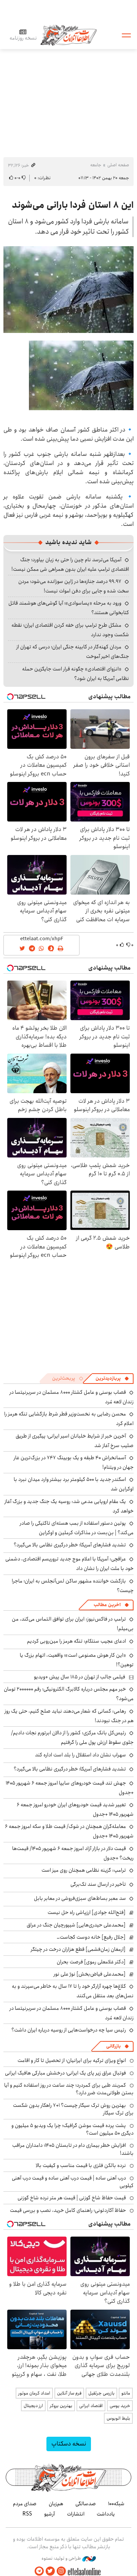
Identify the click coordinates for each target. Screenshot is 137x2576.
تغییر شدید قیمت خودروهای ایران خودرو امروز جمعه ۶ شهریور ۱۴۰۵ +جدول (75, 1809)
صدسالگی (86, 2504)
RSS (27, 2514)
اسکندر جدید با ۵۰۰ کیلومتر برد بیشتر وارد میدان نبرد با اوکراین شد (74, 1484)
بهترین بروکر (61, 2406)
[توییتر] (50, 2571)
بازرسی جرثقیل (101, 2393)
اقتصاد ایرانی (91, 2406)
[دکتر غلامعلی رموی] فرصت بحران (91, 1962)
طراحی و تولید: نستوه (62, 2558)
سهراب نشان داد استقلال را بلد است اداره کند (80, 1755)
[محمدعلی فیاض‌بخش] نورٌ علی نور (90, 1974)
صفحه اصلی (118, 165)
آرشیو (49, 2514)
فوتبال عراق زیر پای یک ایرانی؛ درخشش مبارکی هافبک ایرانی (65, 2073)
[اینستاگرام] (61, 2571)
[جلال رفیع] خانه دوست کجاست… (91, 1937)
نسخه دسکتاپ (69, 2444)
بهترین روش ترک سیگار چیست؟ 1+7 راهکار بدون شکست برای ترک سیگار (73, 2109)
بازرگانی (113, 2046)
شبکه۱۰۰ (116, 2504)
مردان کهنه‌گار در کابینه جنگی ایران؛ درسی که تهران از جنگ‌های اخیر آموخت (73, 652)
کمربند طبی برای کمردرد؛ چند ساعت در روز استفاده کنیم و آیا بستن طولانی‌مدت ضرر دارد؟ (69, 2089)
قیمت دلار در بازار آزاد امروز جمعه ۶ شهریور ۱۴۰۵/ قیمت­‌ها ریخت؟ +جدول (73, 1853)
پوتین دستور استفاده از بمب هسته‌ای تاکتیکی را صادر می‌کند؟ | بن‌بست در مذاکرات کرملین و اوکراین (77, 1528)
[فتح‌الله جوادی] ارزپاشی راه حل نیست (87, 1912)
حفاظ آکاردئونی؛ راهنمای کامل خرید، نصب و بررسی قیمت (68, 2210)
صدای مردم (25, 2504)
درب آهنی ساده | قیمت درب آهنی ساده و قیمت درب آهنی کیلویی (73, 2182)
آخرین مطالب (107, 1605)
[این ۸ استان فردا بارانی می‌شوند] (68, 290)
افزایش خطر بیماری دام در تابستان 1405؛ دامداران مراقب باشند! (73, 2149)
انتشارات (76, 2514)
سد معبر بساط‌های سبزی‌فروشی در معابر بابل (80, 1898)
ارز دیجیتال (33, 2406)
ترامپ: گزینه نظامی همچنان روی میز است (84, 1870)
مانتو (126, 2393)
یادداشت (106, 2514)
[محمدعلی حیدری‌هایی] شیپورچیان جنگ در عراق (76, 1925)
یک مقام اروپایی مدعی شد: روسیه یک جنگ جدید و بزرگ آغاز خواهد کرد (69, 1506)
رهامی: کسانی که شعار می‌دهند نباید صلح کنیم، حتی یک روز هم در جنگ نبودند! (69, 1716)
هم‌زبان (56, 2504)
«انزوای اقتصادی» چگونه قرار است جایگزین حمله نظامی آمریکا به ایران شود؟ (76, 674)
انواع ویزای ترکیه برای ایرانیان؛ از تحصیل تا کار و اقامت (72, 2060)
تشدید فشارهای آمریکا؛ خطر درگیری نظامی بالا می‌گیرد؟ (70, 1545)
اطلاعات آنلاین (68, 35)
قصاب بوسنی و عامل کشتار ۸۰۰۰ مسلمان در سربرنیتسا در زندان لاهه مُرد (72, 2013)
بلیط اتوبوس (118, 2418)
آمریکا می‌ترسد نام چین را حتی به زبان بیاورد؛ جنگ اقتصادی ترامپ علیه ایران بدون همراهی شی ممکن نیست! (70, 564)
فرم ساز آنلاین (69, 2393)
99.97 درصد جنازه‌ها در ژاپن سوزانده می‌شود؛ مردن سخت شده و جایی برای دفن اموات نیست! (74, 586)
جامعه (96, 165)
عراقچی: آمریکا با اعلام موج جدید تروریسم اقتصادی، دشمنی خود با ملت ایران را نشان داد (69, 1564)
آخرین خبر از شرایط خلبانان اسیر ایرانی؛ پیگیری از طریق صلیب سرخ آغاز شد (75, 1441)
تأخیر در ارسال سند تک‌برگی (97, 1884)
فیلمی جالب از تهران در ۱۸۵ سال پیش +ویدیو (80, 1677)
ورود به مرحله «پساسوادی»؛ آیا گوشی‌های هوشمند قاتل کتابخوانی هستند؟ (69, 608)
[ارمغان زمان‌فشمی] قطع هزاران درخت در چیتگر (78, 1949)
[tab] (112, 1379)
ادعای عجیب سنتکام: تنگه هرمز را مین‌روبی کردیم (76, 1641)
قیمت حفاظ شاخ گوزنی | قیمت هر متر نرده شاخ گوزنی (72, 2198)
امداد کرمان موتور (34, 2393)
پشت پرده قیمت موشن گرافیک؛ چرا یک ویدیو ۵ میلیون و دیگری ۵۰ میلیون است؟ (72, 2129)
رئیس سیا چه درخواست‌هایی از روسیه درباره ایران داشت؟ (69, 2030)
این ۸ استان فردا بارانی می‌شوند (73, 205)
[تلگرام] (39, 2571)
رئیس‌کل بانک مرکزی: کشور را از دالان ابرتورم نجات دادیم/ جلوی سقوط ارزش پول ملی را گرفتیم (72, 1738)
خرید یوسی (120, 2406)
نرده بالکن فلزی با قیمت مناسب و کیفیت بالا (81, 2165)
